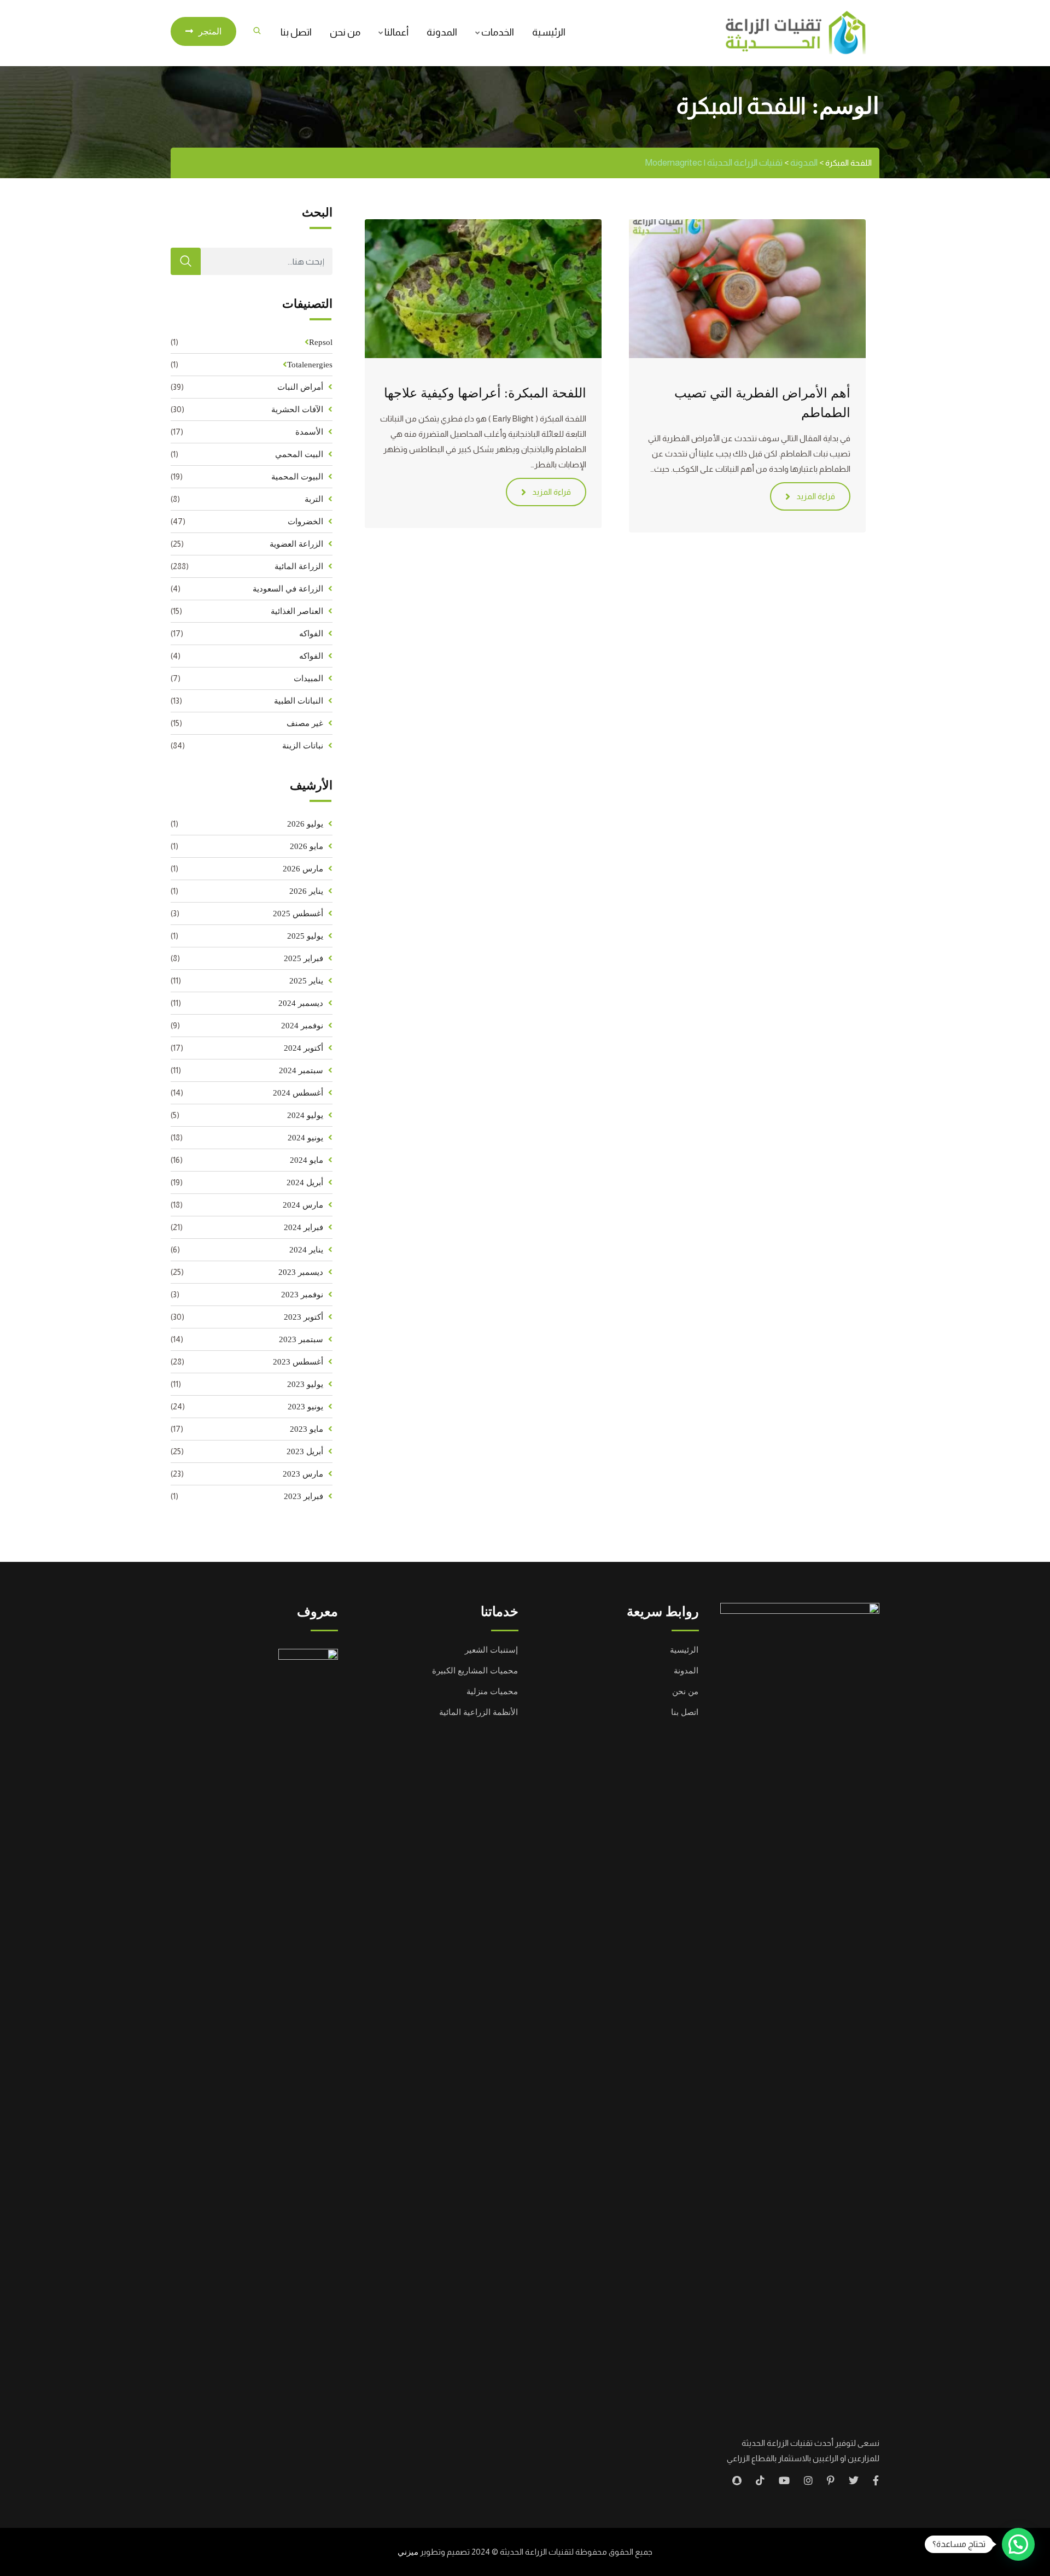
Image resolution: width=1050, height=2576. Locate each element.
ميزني (408, 2552)
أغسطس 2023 (298, 1362)
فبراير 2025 (304, 958)
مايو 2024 (307, 1160)
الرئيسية (549, 32)
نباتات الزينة (303, 746)
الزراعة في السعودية (288, 589)
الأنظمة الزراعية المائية (479, 1712)
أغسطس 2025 (298, 914)
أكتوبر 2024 (304, 1048)
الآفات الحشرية (297, 409)
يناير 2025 (306, 981)
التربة (314, 499)
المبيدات (308, 678)
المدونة (442, 32)
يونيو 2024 (305, 1138)
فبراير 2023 (304, 1496)
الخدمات (498, 32)
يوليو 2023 (305, 1384)
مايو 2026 (307, 846)
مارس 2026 (303, 869)
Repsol (321, 342)
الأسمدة (309, 432)
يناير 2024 (306, 1250)
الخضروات (305, 522)
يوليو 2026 (305, 824)
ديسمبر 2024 (301, 1003)
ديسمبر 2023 (301, 1272)
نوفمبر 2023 (302, 1295)
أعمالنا (396, 32)
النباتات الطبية (299, 701)
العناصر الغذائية (297, 611)
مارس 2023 (303, 1474)
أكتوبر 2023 (304, 1317)
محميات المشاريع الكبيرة (475, 1671)
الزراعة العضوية (296, 544)
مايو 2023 (307, 1429)
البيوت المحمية (297, 477)
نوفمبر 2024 (302, 1026)
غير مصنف (305, 723)
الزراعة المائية (299, 566)
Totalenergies (310, 365)
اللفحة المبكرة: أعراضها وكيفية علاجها (485, 393)
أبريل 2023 (305, 1451)
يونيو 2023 (305, 1407)
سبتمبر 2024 (301, 1070)
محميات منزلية (492, 1691)
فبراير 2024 (304, 1227)
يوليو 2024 (305, 1115)
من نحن (345, 32)
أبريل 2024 (305, 1182)
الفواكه (311, 634)
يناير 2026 (306, 891)
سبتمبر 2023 (301, 1339)
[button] (1018, 2544)
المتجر (210, 31)
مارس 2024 (303, 1205)
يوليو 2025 (305, 936)
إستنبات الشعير (491, 1650)
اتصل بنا (296, 32)
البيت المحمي (299, 454)
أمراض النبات (300, 387)
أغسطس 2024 (298, 1093)
